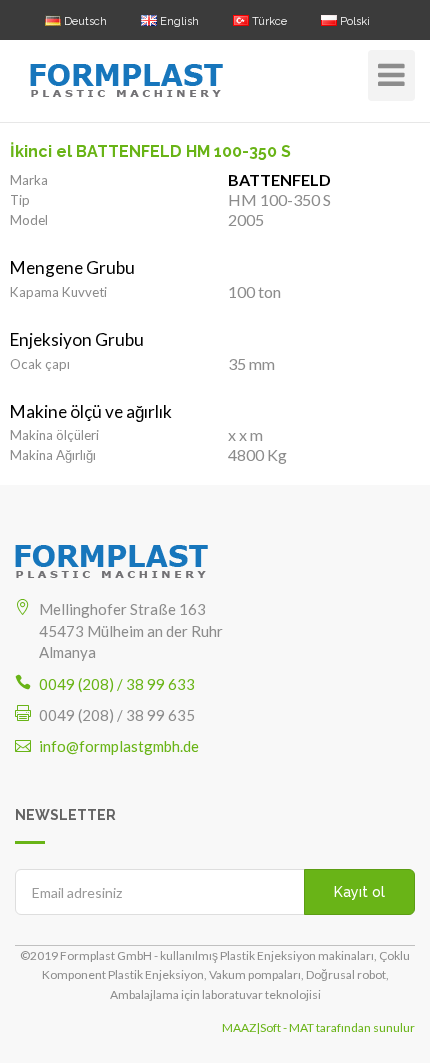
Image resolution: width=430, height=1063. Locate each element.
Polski (353, 21)
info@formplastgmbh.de (119, 746)
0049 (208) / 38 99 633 (117, 684)
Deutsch (84, 21)
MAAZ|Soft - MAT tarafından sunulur (318, 1027)
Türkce (268, 21)
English (178, 21)
